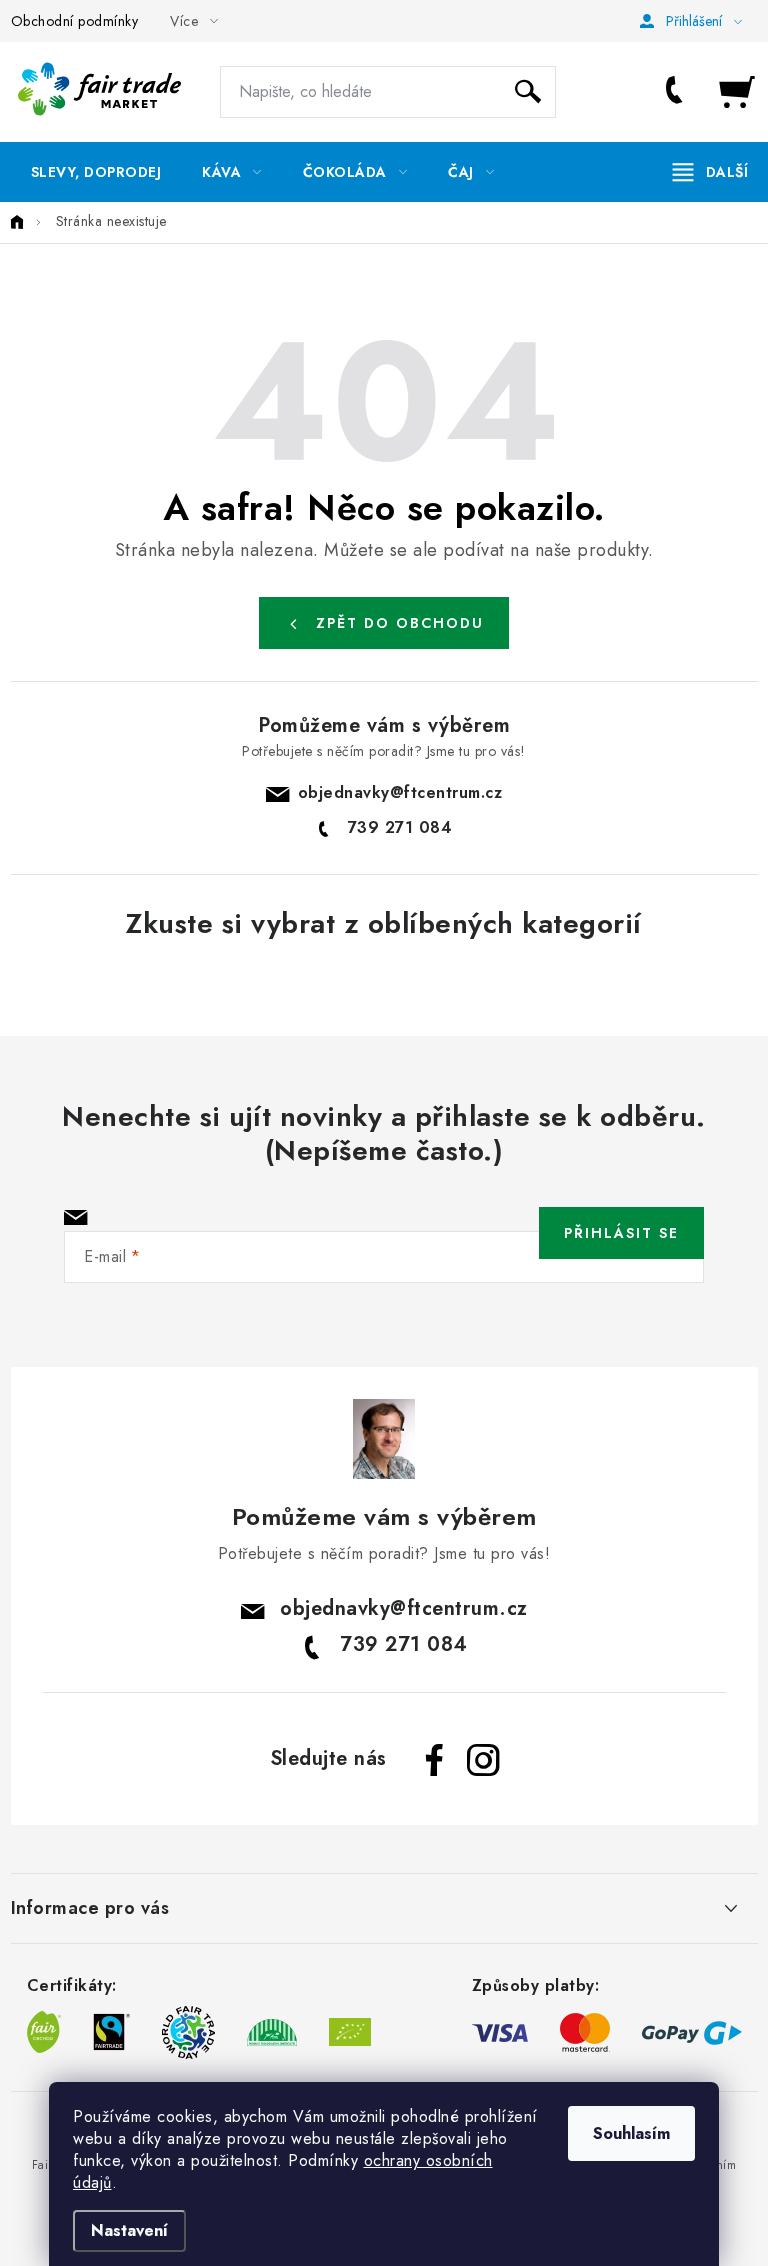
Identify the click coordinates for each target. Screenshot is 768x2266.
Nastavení (129, 2230)
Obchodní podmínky (75, 21)
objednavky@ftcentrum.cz (400, 792)
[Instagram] (483, 1760)
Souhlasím (631, 2133)
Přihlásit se (621, 1233)
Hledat (528, 92)
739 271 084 (678, 92)
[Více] (710, 172)
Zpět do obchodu (400, 623)
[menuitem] (96, 172)
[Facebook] (435, 1760)
